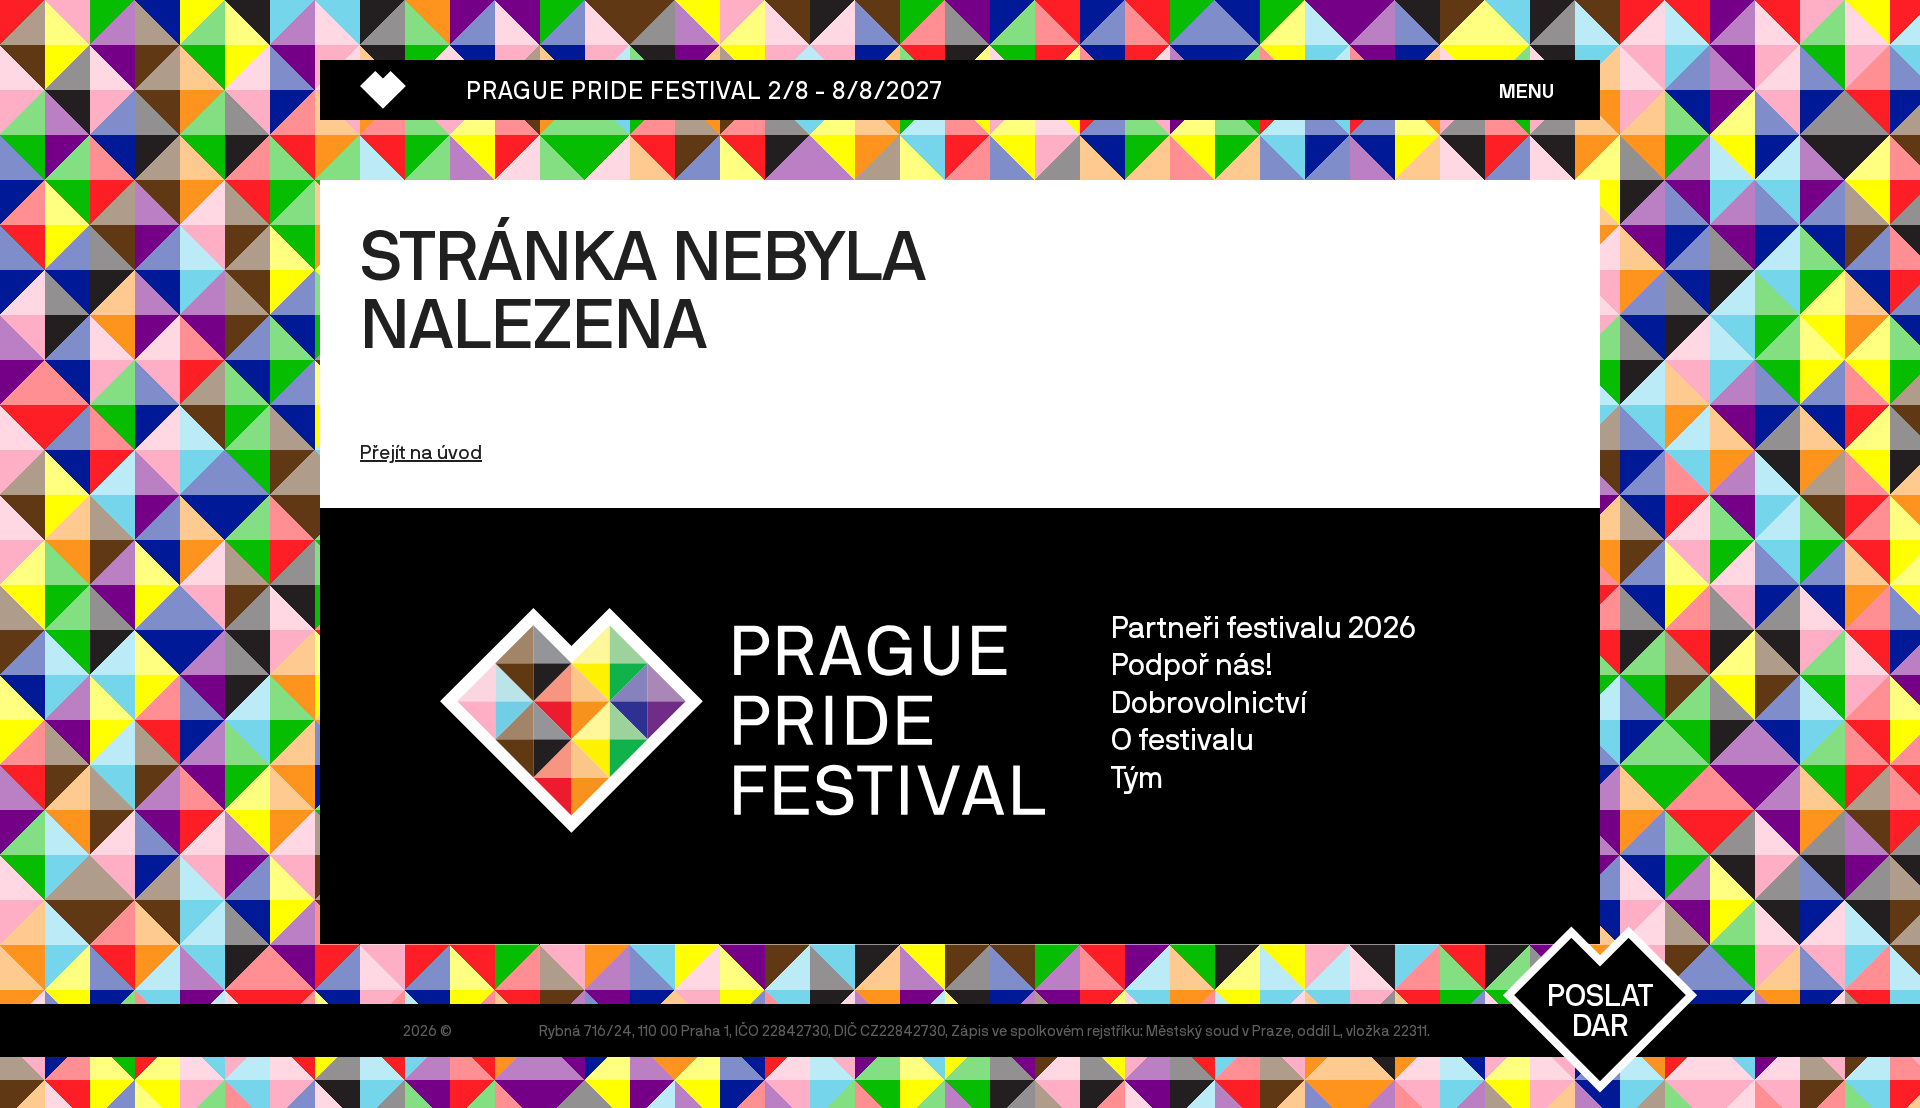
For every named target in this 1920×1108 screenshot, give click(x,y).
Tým (1137, 776)
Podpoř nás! (1192, 663)
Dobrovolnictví (1209, 701)
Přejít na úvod (421, 451)
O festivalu (1182, 738)
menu (1526, 90)
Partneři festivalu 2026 (1263, 626)
